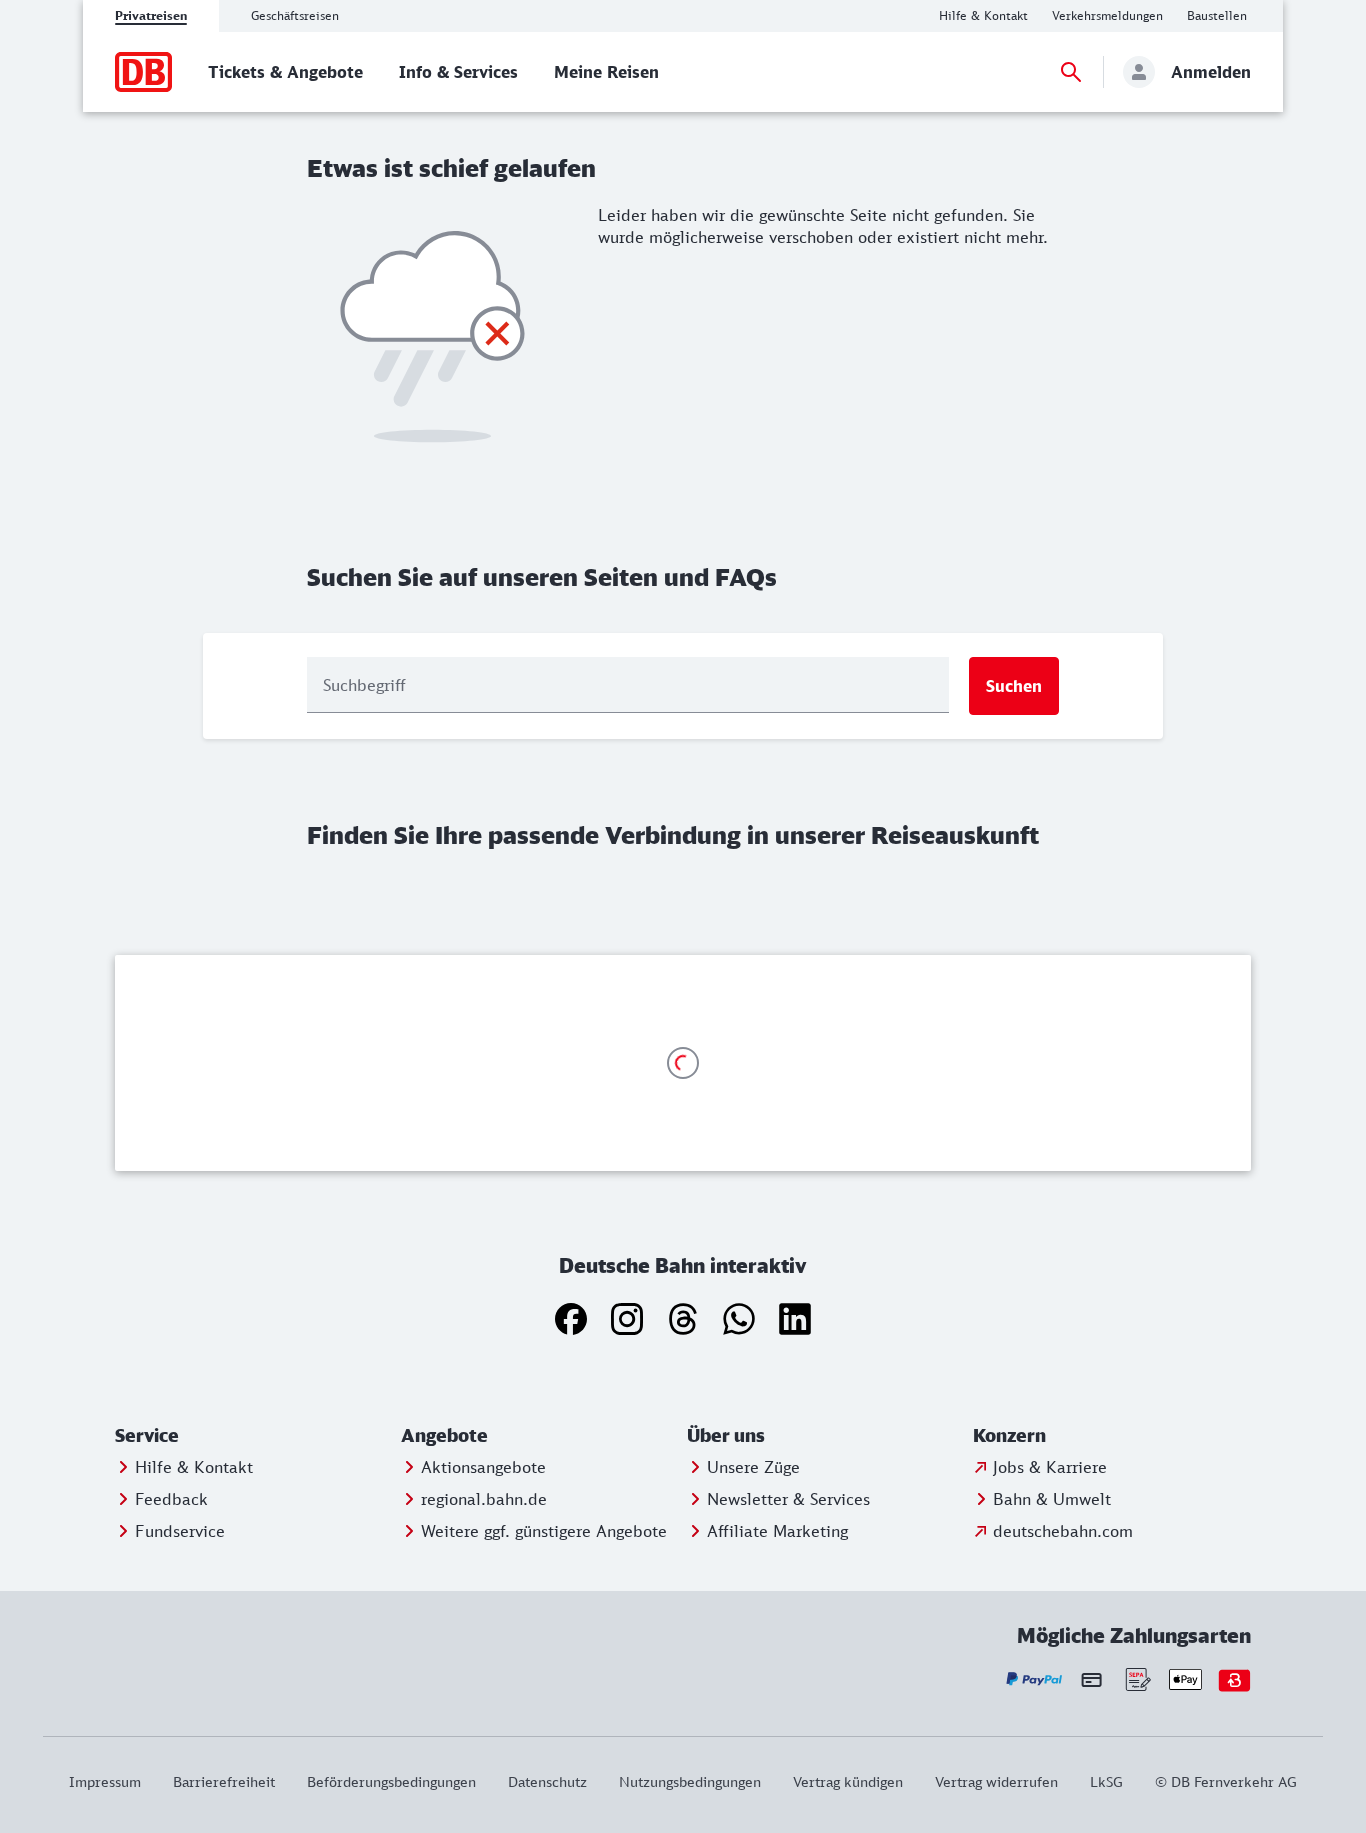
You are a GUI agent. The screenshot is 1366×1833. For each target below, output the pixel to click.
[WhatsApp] (739, 1319)
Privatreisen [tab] (151, 15)
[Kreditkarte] (1091, 1679)
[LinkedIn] (795, 1319)
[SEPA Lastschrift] (1136, 1679)
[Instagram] (627, 1319)
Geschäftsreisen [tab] (295, 15)
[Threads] (683, 1319)
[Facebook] (571, 1319)
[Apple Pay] (1185, 1679)
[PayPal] (1034, 1679)
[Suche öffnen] (1071, 72)
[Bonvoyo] (1234, 1679)
